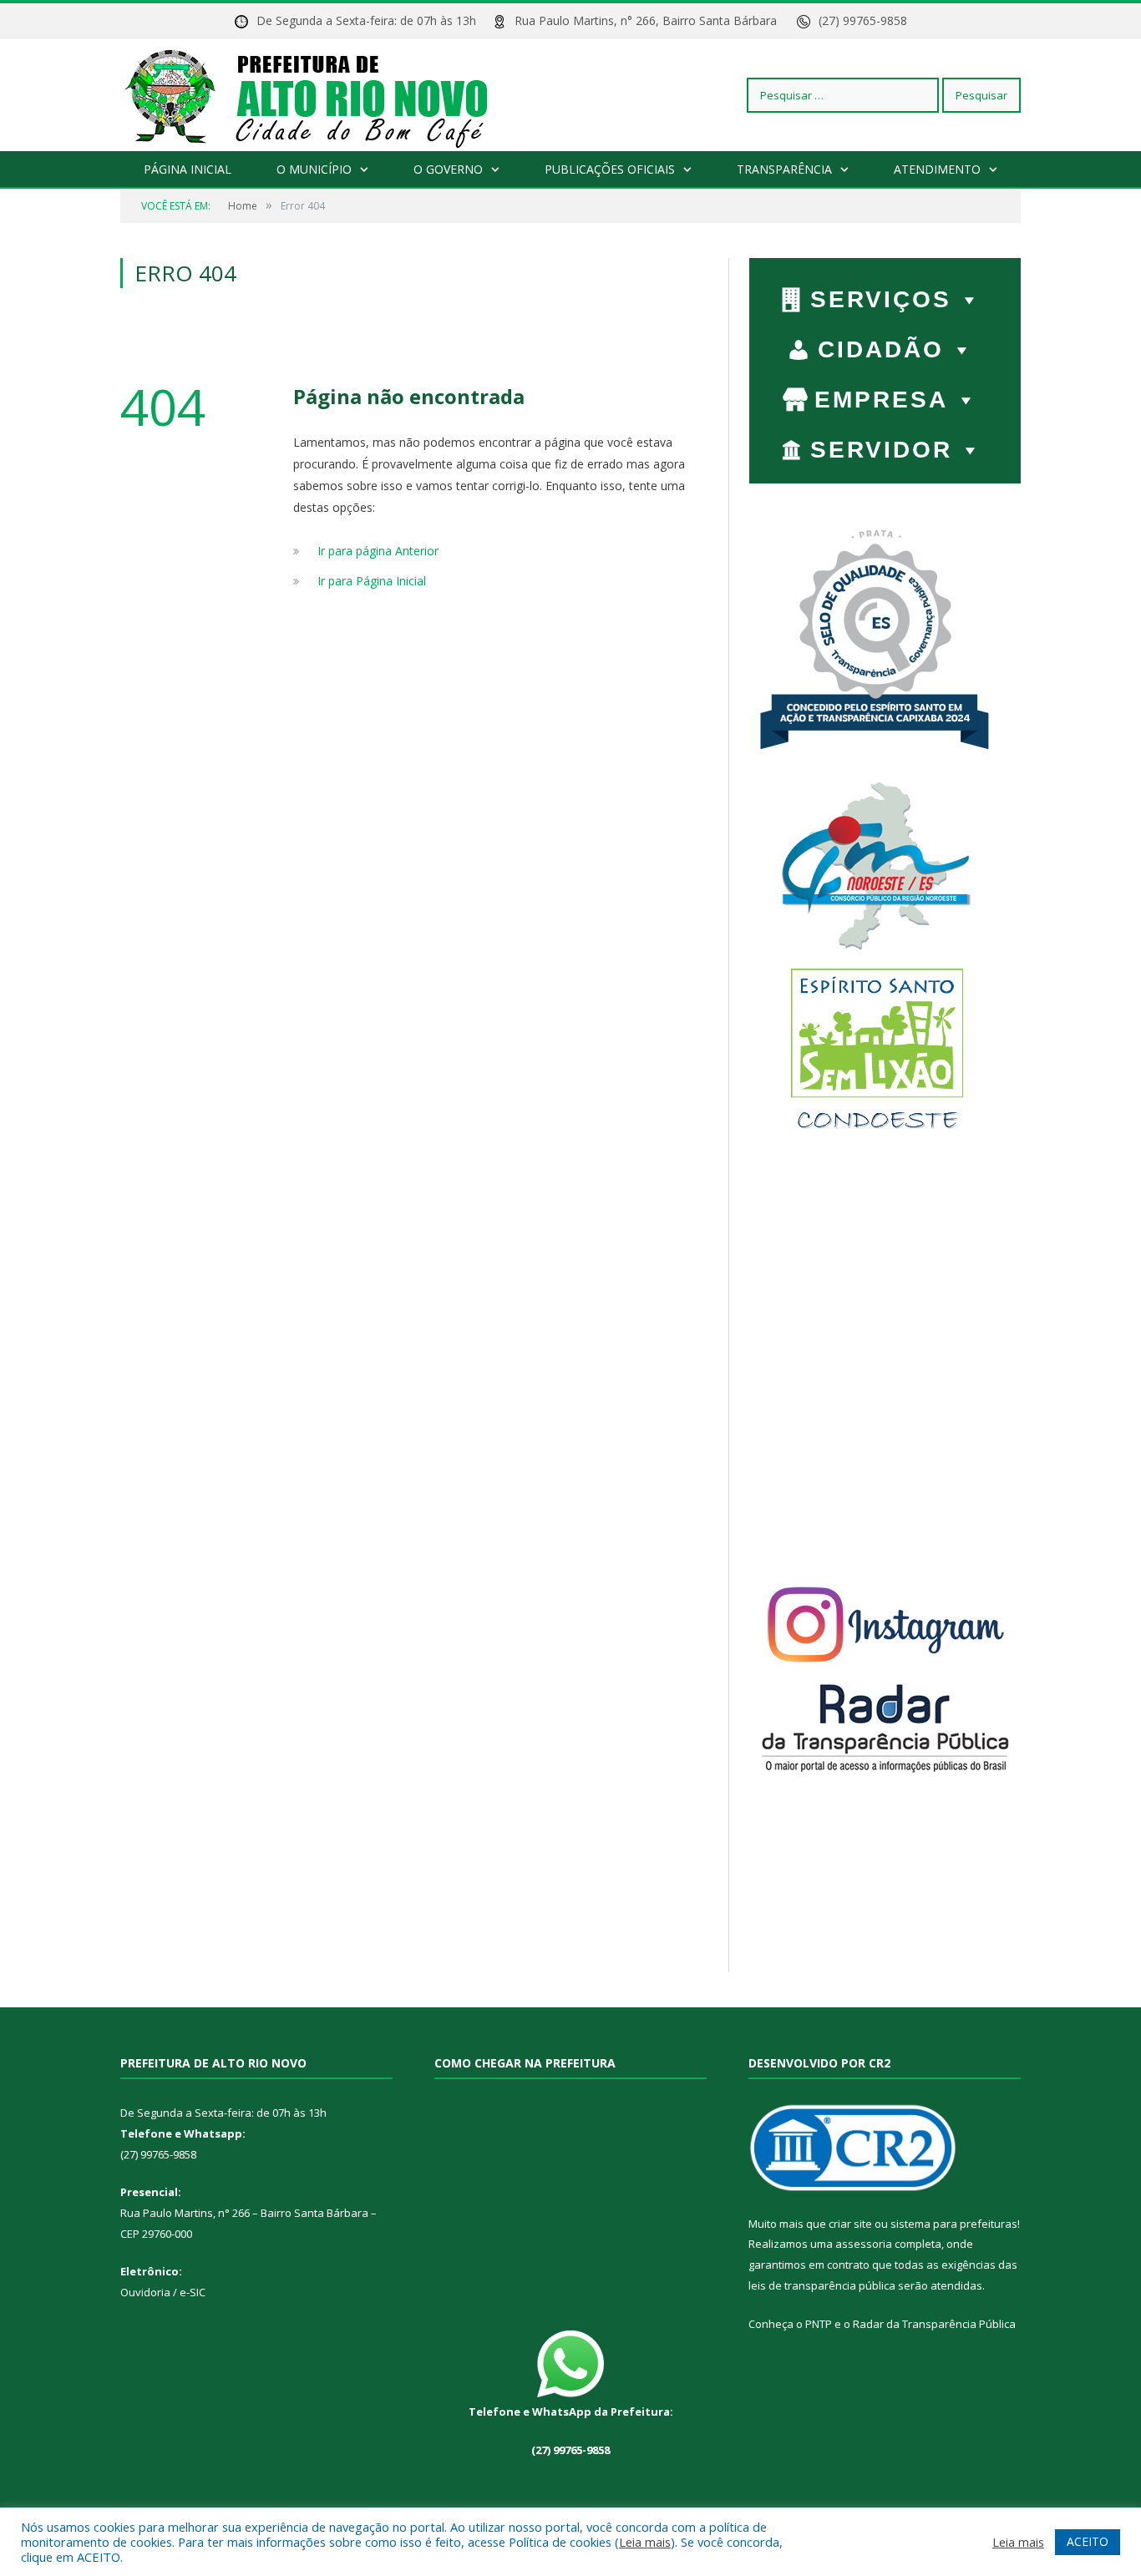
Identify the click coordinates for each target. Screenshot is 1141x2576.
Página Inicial (188, 169)
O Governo (448, 169)
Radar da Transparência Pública (934, 2324)
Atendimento (937, 169)
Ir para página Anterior (378, 551)
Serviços (881, 299)
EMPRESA (881, 400)
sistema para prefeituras (954, 2224)
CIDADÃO (881, 349)
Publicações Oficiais (610, 169)
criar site (850, 2224)
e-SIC (191, 2292)
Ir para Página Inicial (372, 581)
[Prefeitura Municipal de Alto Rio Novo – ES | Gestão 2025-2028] (323, 95)
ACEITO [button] (1088, 2541)
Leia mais (645, 2542)
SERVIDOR (881, 450)
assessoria (864, 2244)
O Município (314, 169)
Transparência (784, 169)
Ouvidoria (145, 2292)
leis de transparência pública (822, 2285)
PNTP (819, 2324)
